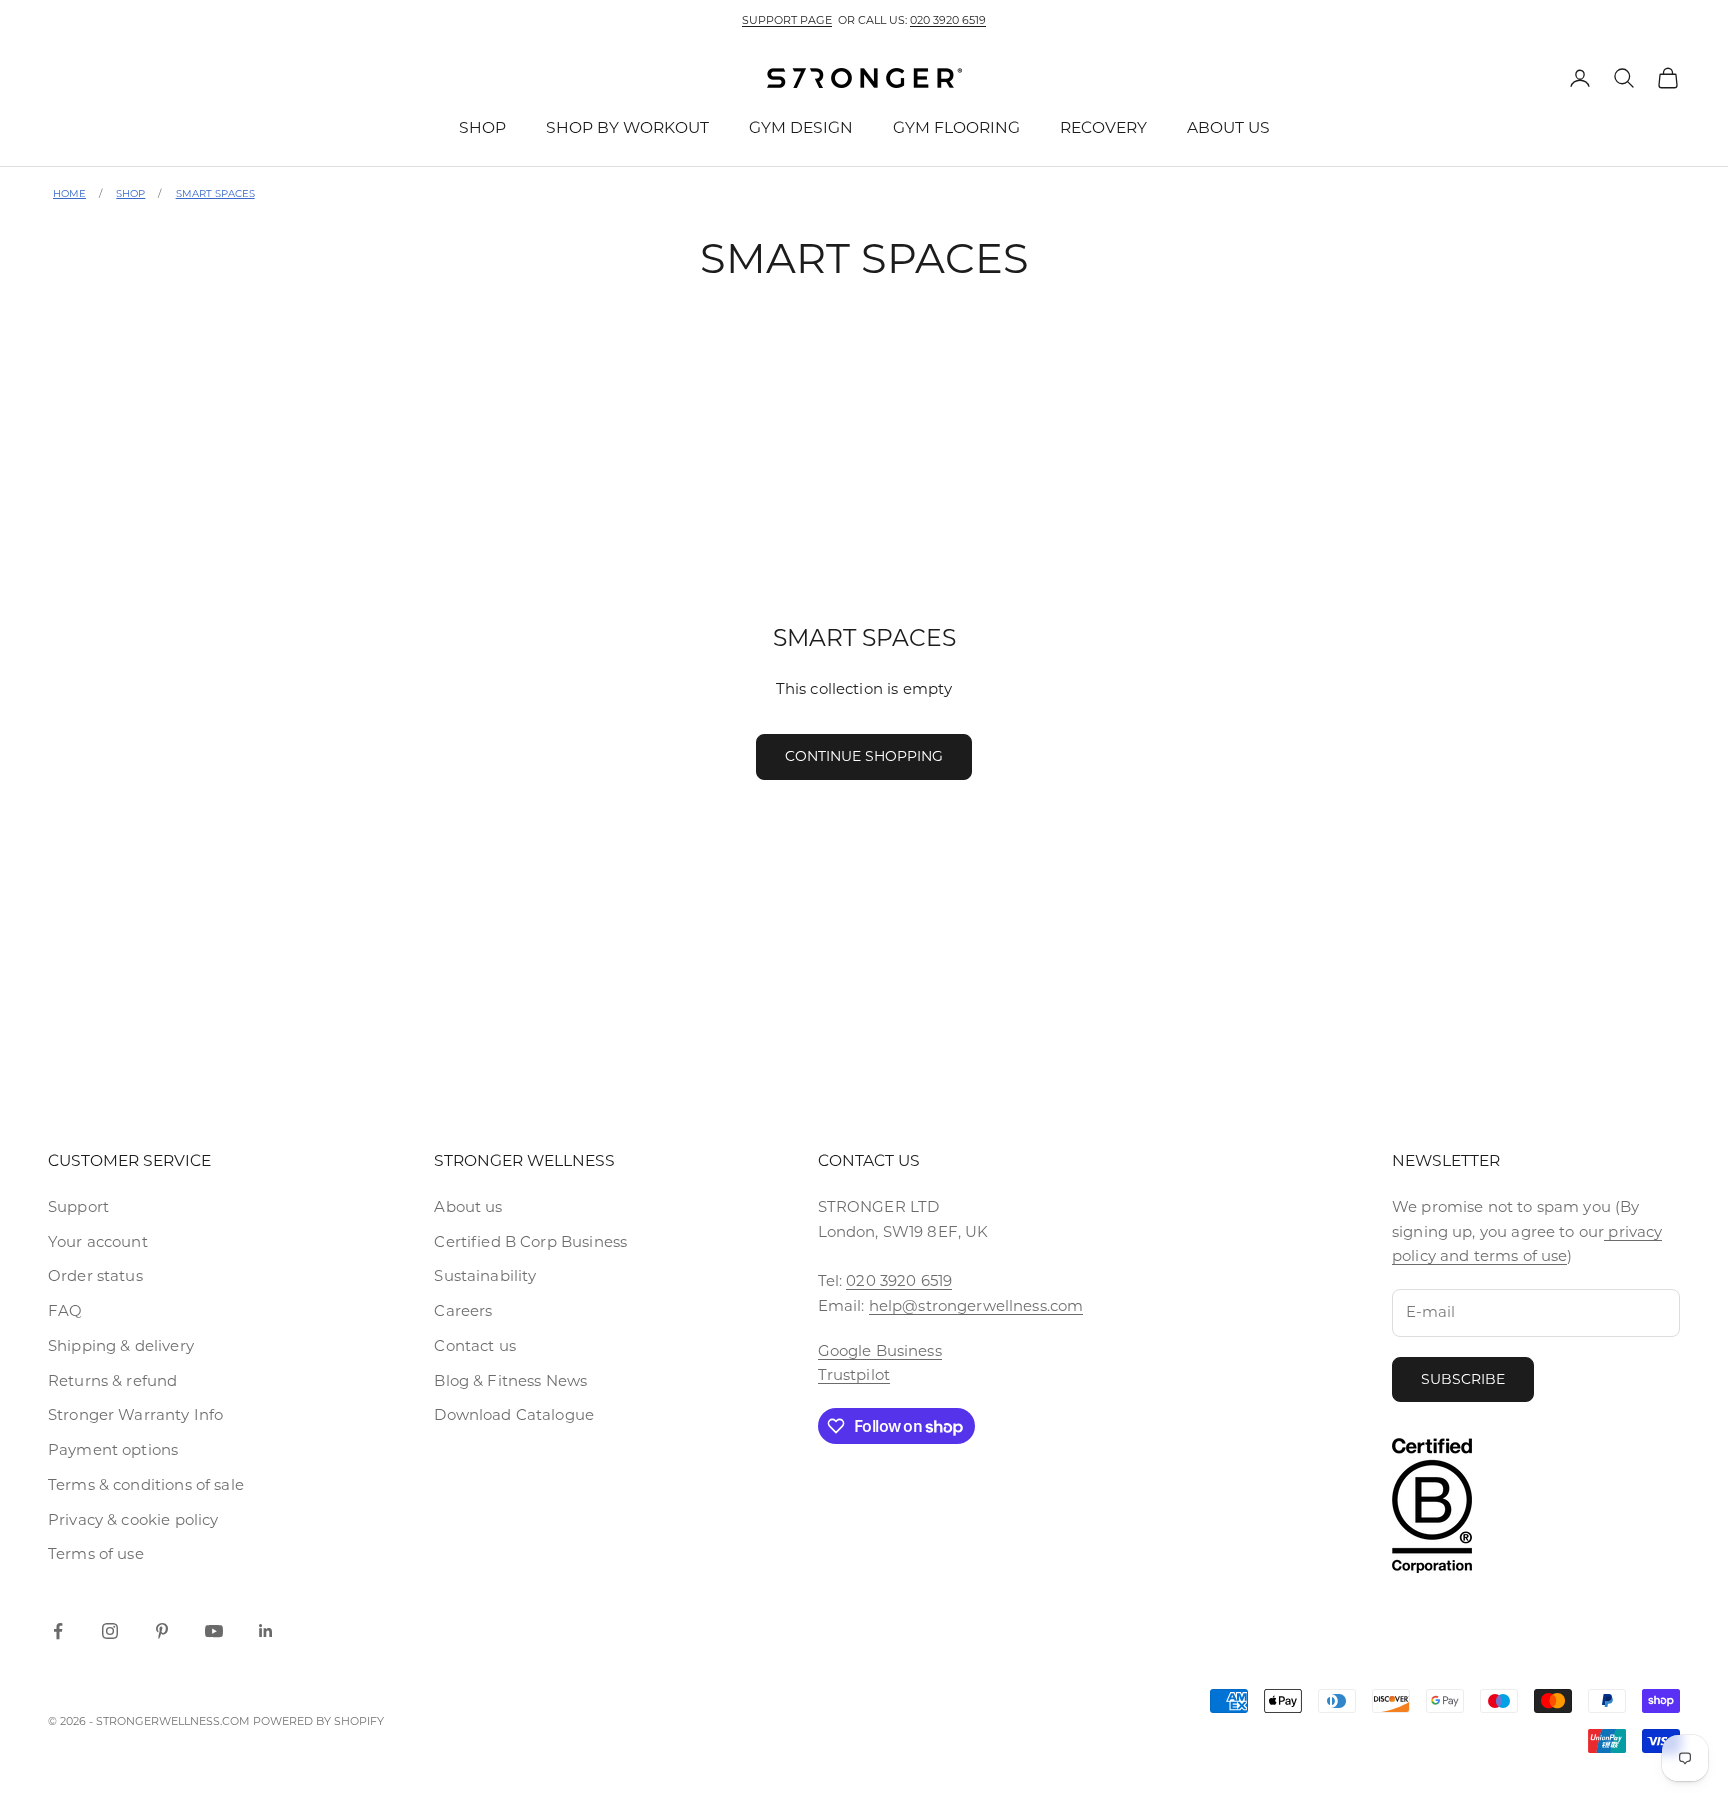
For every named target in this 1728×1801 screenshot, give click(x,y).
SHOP (482, 127)
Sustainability (485, 1275)
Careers (463, 1310)
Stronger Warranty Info (135, 1414)
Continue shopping (864, 756)
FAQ (65, 1310)
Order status (95, 1275)
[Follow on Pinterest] (162, 1631)
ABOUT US (1228, 127)
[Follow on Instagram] (110, 1631)
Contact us (475, 1345)
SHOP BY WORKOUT (627, 127)
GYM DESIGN (801, 127)
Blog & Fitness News (510, 1380)
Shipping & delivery (121, 1345)
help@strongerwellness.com (976, 1305)
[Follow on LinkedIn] (266, 1631)
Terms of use (96, 1553)
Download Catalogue (514, 1414)
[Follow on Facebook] (58, 1631)
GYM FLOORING (956, 127)
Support (78, 1206)
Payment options (113, 1449)
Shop (130, 193)
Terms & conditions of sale (146, 1484)
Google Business (880, 1350)
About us (468, 1206)
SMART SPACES (215, 193)
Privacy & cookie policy (133, 1519)
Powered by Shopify (318, 1721)
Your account (98, 1241)
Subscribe (1463, 1379)
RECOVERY (1103, 127)
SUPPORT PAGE (787, 20)
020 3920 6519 (948, 20)
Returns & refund (112, 1380)
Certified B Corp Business (530, 1241)
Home (69, 193)
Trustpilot (854, 1374)
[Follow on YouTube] (214, 1631)
